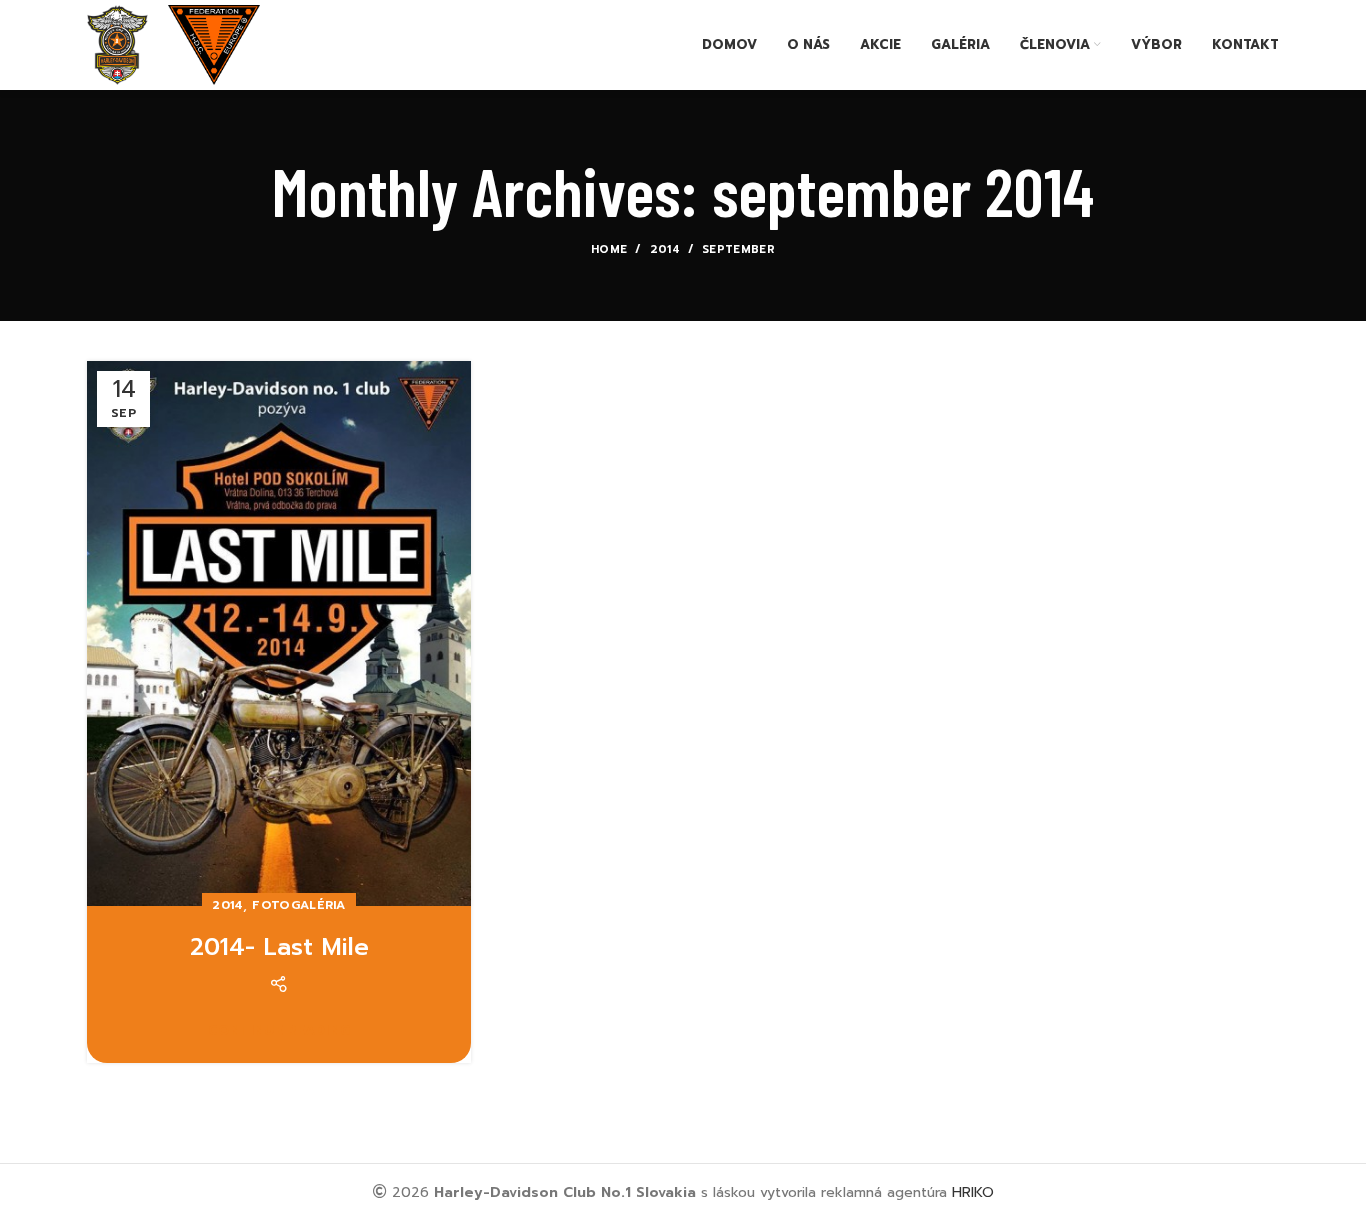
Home (609, 250)
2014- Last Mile (279, 947)
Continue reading (279, 1030)
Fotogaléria (298, 905)
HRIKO (973, 1192)
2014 (665, 249)
